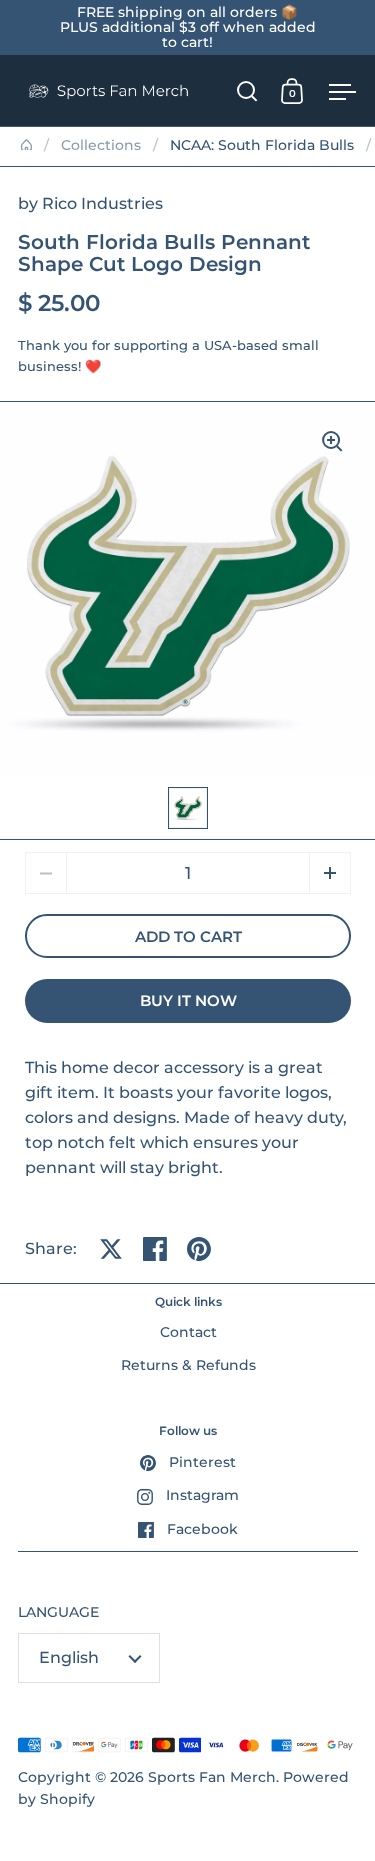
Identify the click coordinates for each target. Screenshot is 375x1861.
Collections (101, 145)
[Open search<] (247, 90)
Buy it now (188, 1001)
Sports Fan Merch (212, 1777)
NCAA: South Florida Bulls (262, 145)
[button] (330, 873)
